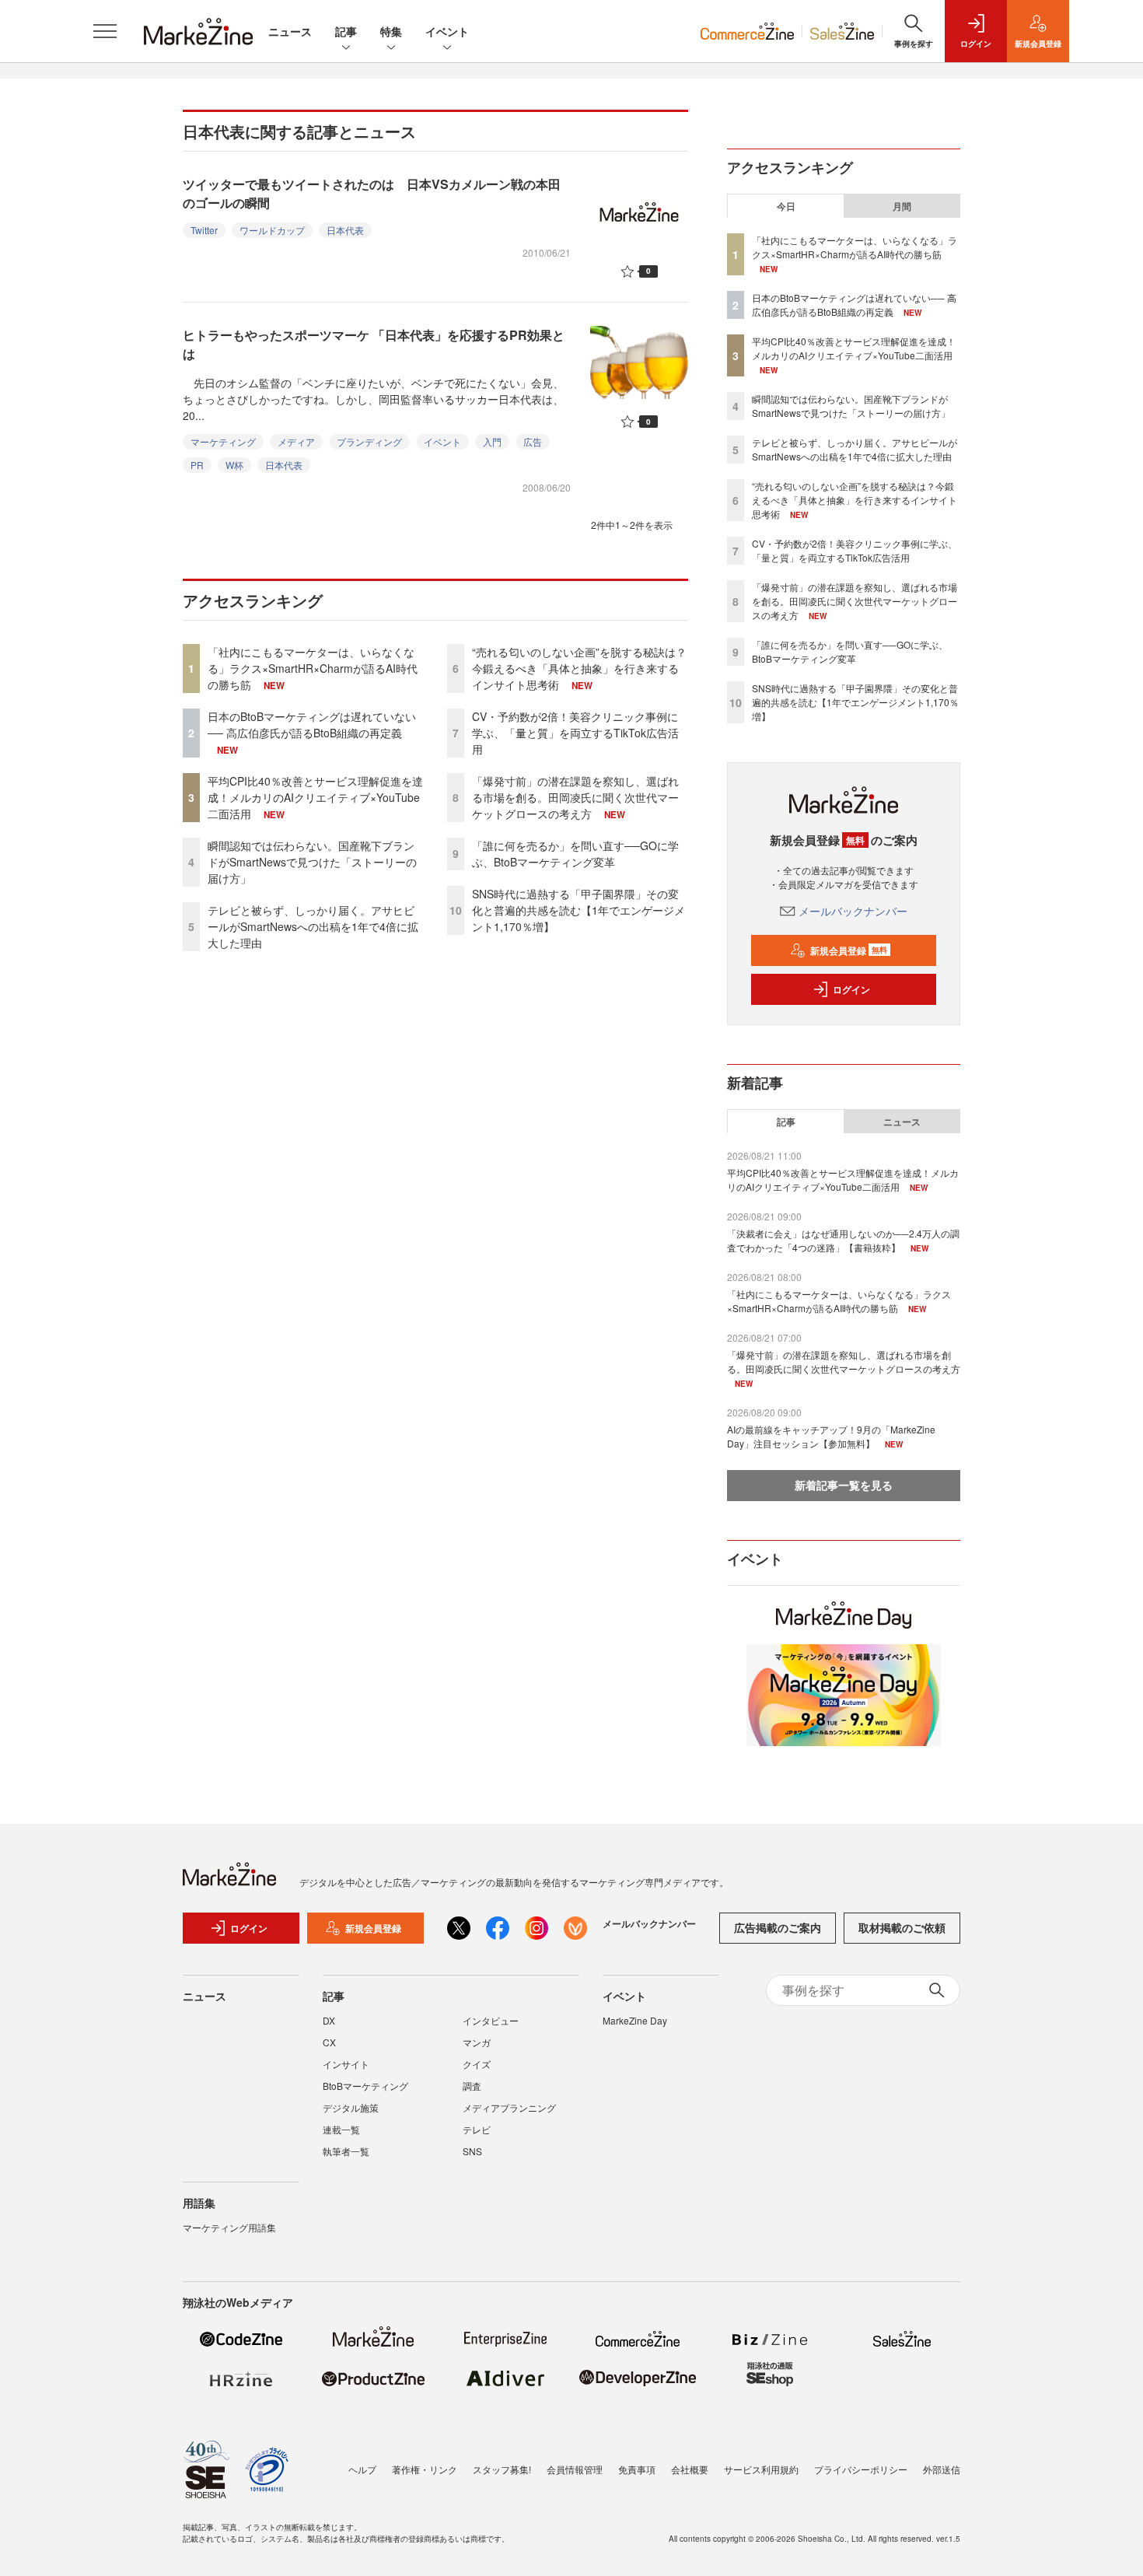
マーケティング (223, 441)
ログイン (851, 989)
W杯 (234, 465)
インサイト (346, 2064)
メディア (296, 441)
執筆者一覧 (346, 2151)
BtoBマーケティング (365, 2086)
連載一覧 (341, 2129)
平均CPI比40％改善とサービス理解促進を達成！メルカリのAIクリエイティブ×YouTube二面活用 (315, 797)
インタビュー (491, 2020)
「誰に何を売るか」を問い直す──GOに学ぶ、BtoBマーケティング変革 (575, 854)
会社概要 (690, 2469)
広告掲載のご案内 (778, 1927)
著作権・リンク (425, 2469)
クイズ (477, 2064)
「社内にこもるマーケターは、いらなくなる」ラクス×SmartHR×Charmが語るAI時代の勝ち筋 (313, 668)
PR (197, 465)
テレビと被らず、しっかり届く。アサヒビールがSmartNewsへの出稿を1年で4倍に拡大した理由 (313, 926)
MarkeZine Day (635, 2020)
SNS (472, 2151)
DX (329, 2020)
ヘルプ (362, 2469)
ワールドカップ (272, 230)
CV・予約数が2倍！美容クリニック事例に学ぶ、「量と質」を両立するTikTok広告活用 (575, 733)
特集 (391, 31)
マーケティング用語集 (229, 2227)
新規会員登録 (849, 950)
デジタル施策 (351, 2107)
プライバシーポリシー (861, 2469)
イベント (447, 31)
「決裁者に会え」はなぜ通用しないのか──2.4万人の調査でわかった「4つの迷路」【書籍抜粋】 (843, 1240)
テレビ (477, 2129)
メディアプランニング (509, 2107)
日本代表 (345, 230)
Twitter (204, 230)
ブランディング (369, 441)
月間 (902, 206)
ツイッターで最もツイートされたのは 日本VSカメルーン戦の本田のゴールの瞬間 (372, 193)
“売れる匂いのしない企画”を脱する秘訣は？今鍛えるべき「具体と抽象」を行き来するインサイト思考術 (579, 668)
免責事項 (637, 2469)
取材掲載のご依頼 (902, 1927)
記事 (346, 31)
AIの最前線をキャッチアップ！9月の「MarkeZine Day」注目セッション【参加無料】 (831, 1436)
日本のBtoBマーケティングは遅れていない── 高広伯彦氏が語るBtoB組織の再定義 (312, 724)
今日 (786, 206)
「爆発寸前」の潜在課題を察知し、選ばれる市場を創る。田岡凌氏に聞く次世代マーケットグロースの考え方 (575, 797)
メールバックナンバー (853, 911)
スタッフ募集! (502, 2469)
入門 (492, 441)
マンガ (477, 2042)
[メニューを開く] (105, 31)
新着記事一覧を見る (844, 1485)
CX (329, 2042)
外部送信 (942, 2469)
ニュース (290, 31)
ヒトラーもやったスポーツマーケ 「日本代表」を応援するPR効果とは (374, 344)
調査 (472, 2086)
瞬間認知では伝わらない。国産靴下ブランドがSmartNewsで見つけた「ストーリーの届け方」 (312, 862)
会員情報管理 (575, 2469)
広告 (533, 441)
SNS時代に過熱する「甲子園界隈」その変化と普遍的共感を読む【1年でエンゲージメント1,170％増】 (578, 910)
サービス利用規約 (761, 2469)
